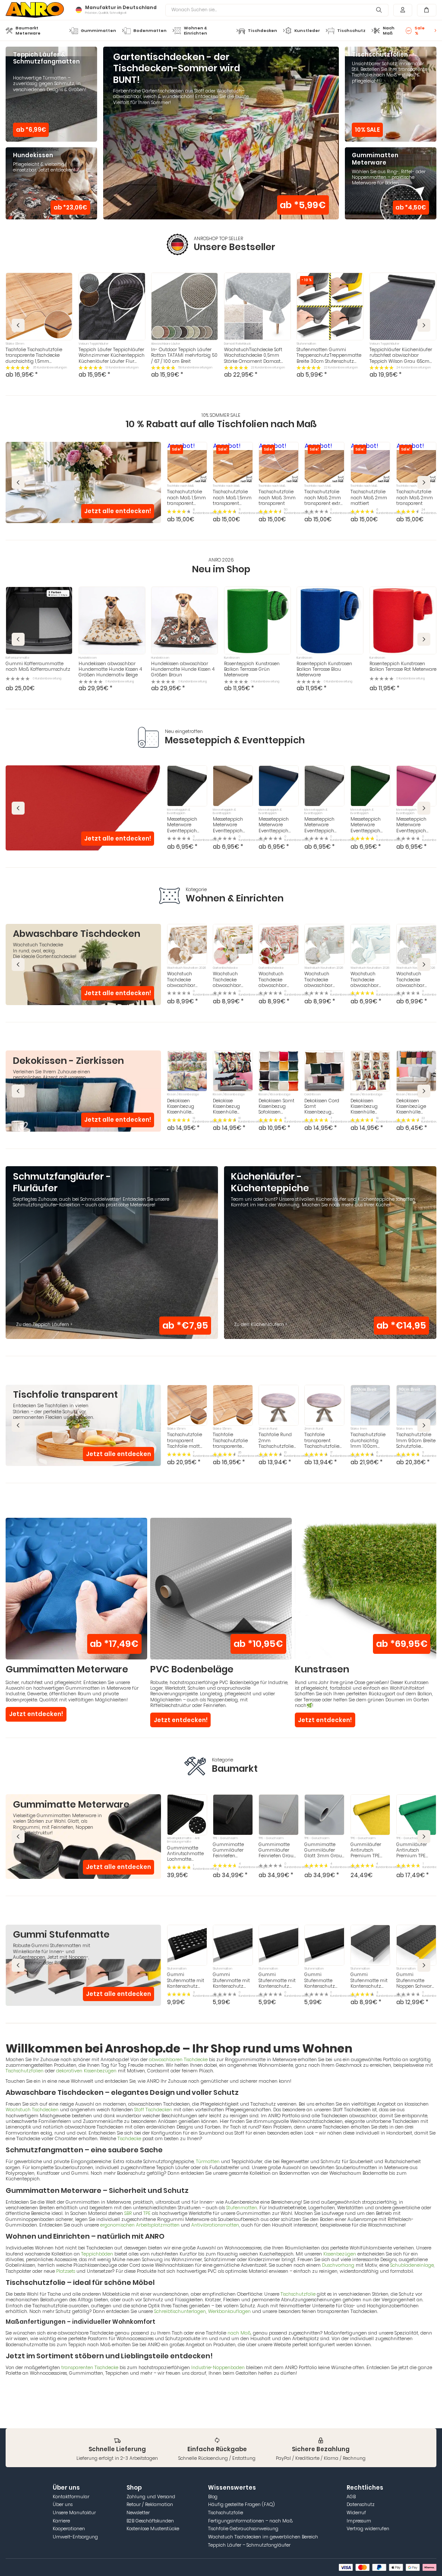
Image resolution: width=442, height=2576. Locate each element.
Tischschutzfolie (298, 2294)
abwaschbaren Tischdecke (178, 2060)
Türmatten (208, 2162)
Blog (213, 2497)
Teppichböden (97, 2254)
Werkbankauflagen (229, 2311)
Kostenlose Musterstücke (153, 2529)
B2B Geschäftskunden (150, 2521)
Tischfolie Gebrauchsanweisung (243, 2529)
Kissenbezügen (340, 2254)
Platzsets (66, 2271)
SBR (128, 2213)
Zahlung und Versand (151, 2497)
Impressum (359, 2521)
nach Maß (239, 2333)
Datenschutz (361, 2505)
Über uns (63, 2505)
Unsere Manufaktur (74, 2513)
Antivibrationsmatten (215, 2225)
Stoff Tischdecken (153, 2110)
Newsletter (138, 2513)
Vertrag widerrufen (368, 2529)
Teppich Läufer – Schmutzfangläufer (249, 2545)
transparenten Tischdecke (90, 2368)
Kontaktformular (71, 2497)
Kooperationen (69, 2529)
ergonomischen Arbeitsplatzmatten (140, 2225)
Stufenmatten (242, 2208)
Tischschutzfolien (25, 2071)
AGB (351, 2497)
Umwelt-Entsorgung (75, 2537)
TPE (147, 2213)
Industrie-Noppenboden (218, 2368)
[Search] (379, 10)
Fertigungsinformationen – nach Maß (250, 2521)
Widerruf (356, 2513)
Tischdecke (129, 2139)
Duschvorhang (338, 2265)
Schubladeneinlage (412, 2265)
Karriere (61, 2521)
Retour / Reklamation (150, 2505)
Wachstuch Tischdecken (32, 2110)
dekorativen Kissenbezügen (86, 2071)
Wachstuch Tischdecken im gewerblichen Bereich (263, 2537)
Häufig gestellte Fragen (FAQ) (241, 2505)
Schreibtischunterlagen (180, 2311)
